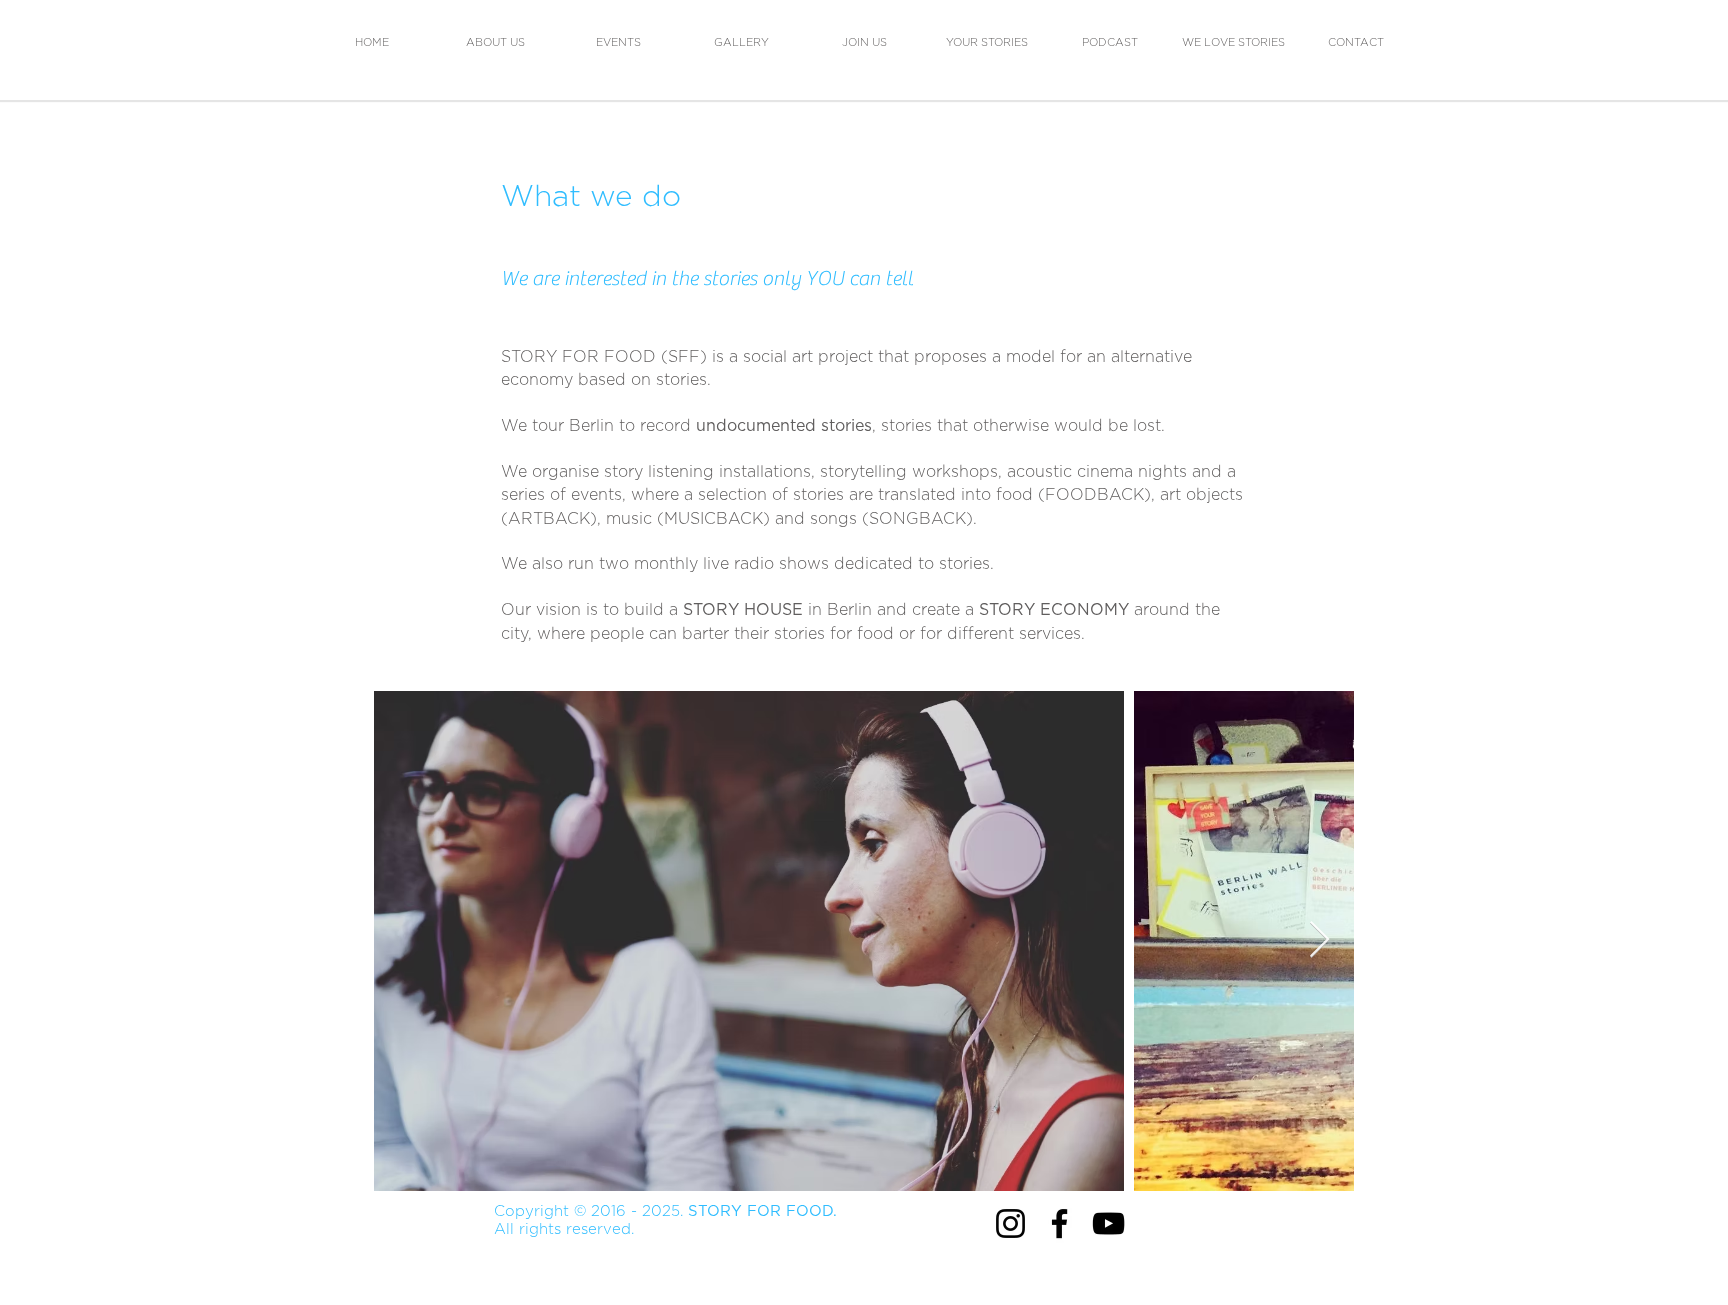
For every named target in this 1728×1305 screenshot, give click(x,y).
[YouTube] (1108, 1223)
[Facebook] (1059, 1223)
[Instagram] (1010, 1223)
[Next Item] (1319, 940)
